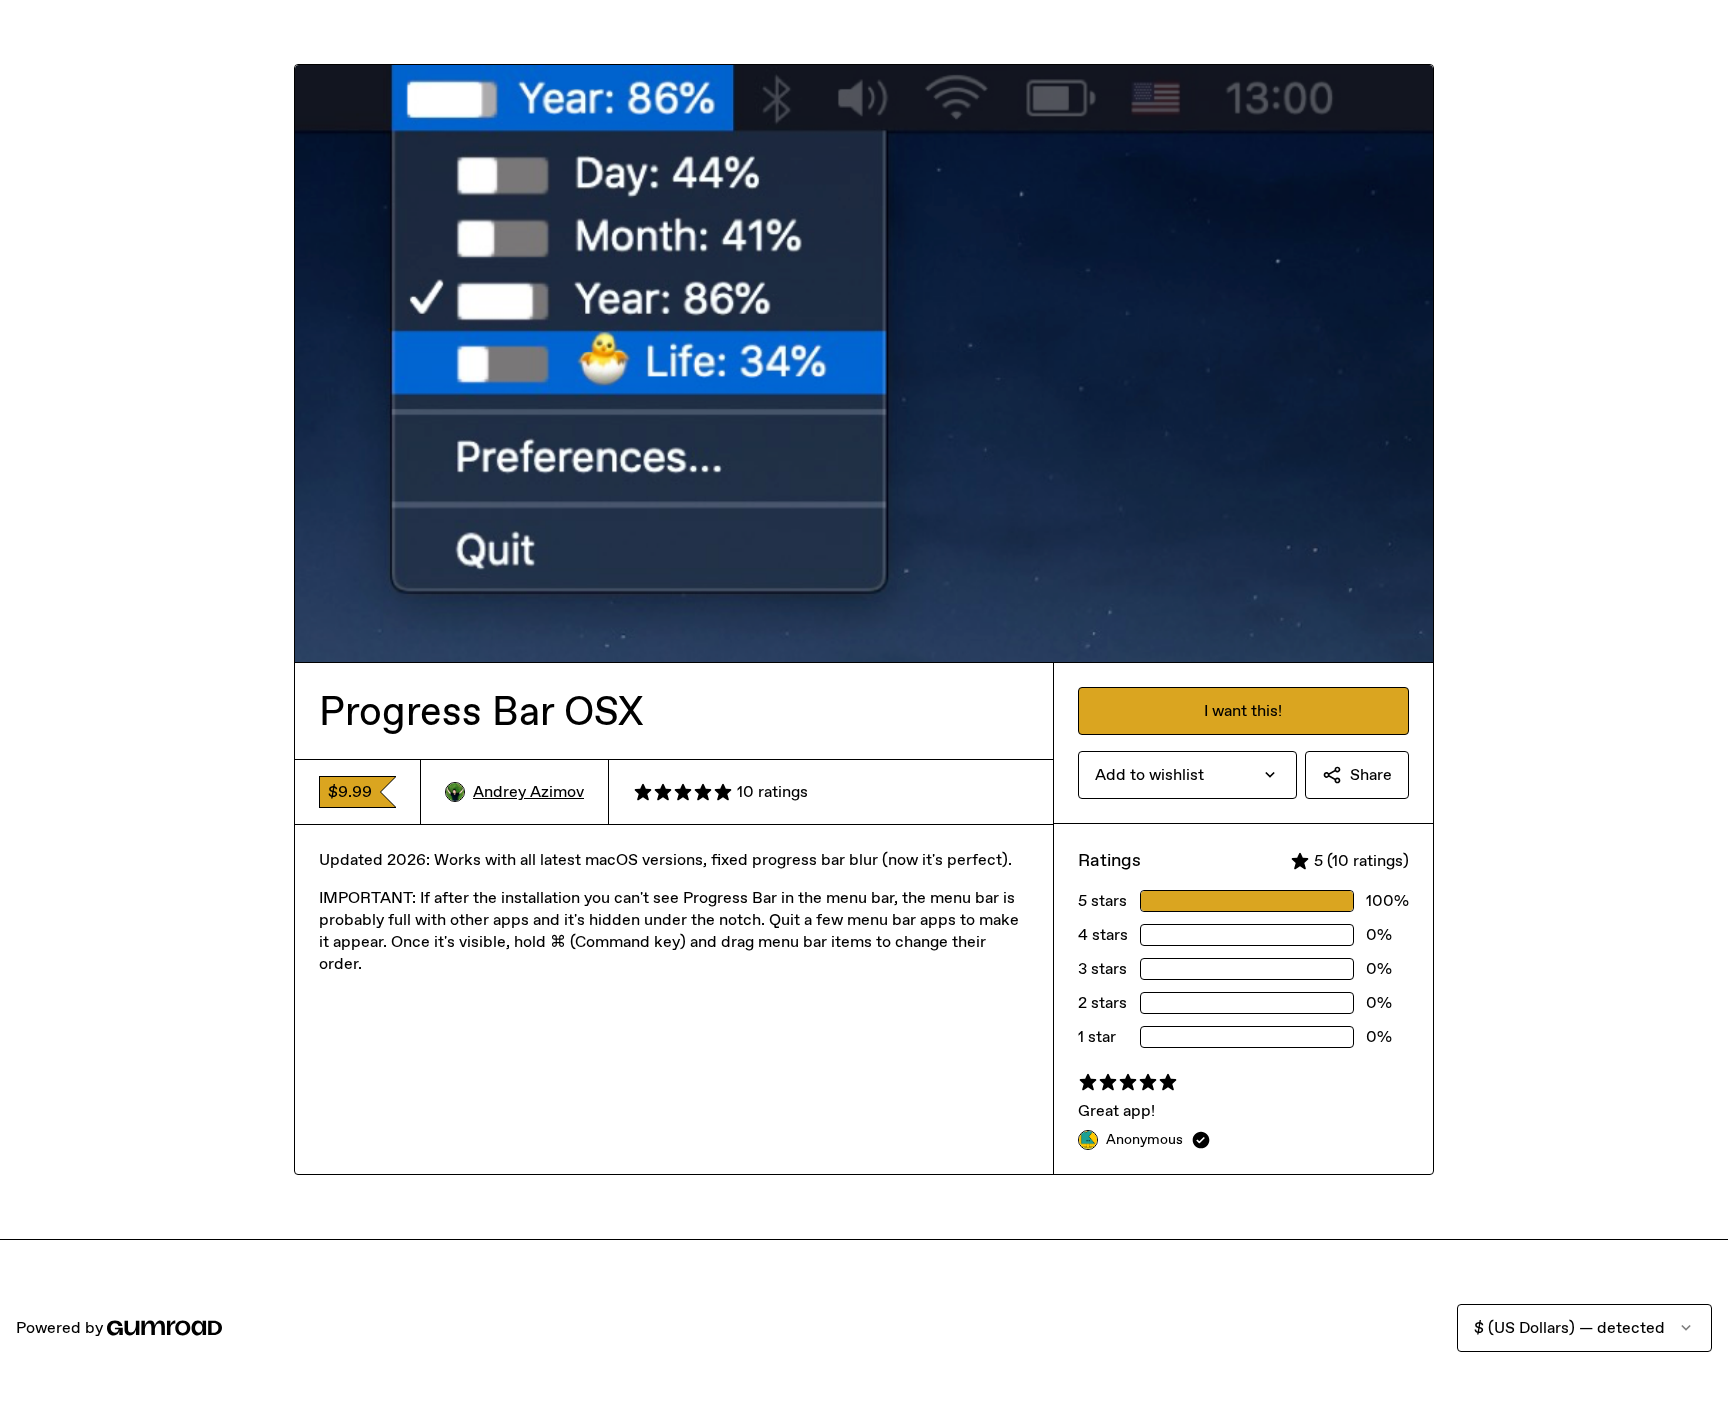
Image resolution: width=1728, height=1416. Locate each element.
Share (1371, 774)
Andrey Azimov (528, 791)
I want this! (1243, 710)
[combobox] (1187, 775)
